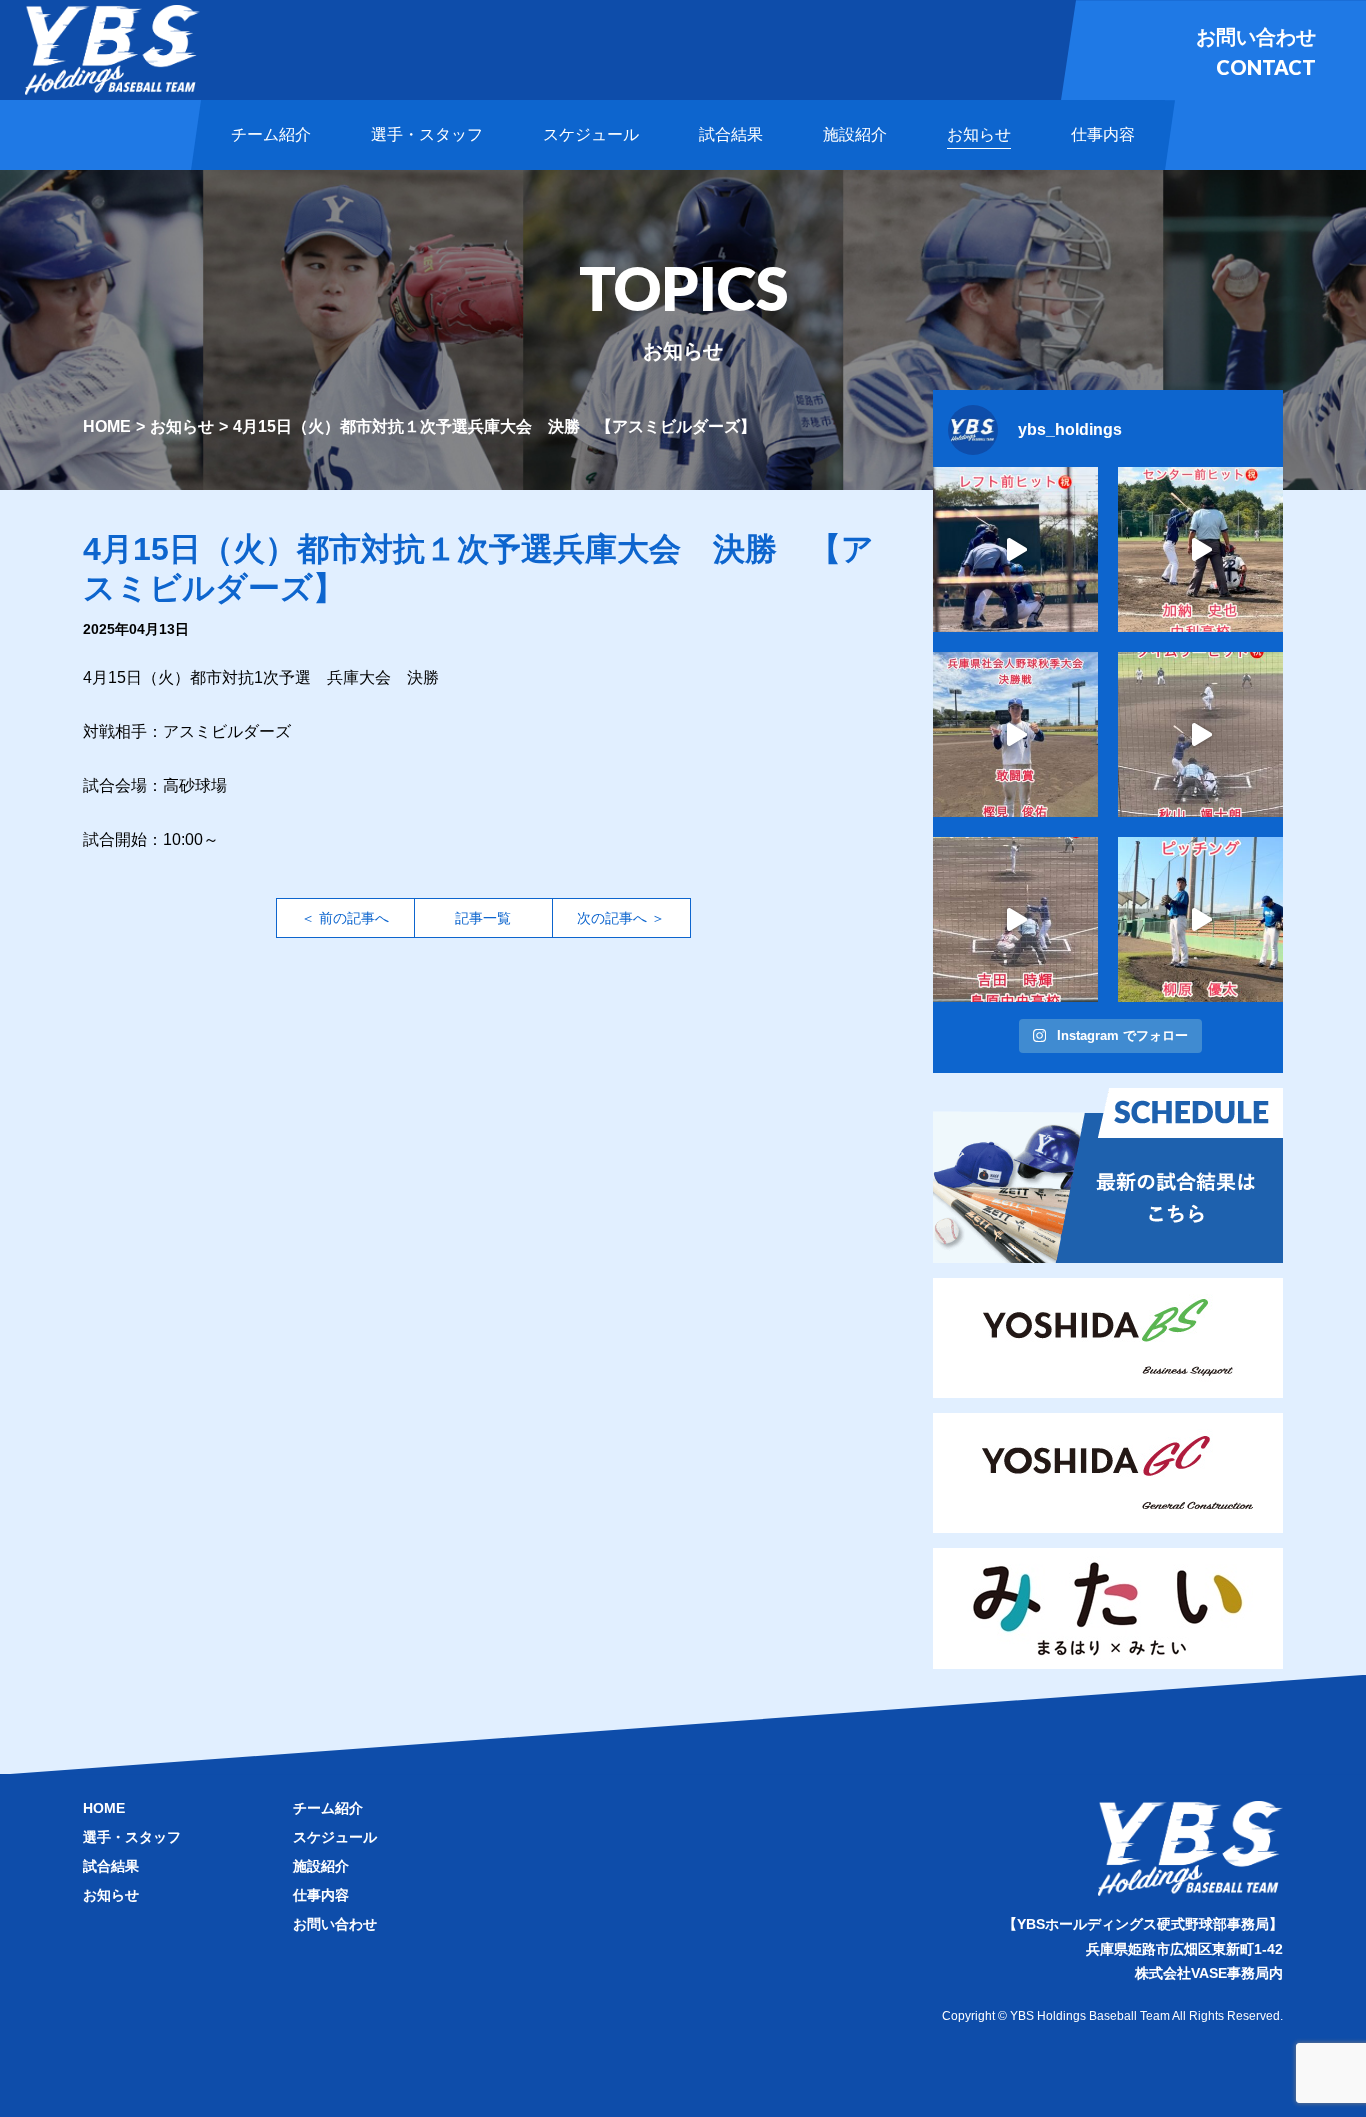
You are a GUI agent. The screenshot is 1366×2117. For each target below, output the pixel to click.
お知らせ (182, 426)
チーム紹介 (328, 1808)
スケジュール (335, 1837)
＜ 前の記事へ (345, 918)
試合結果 (111, 1866)
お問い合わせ (335, 1924)
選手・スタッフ (132, 1837)
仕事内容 (321, 1895)
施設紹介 (321, 1866)
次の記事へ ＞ (621, 918)
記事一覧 (483, 918)
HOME (107, 426)
